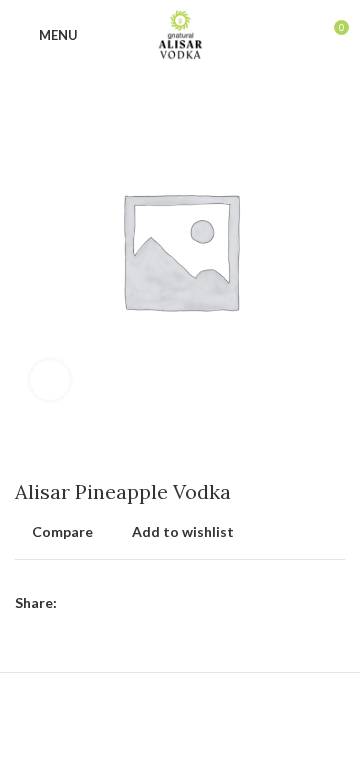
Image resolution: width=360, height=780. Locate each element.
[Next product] (335, 450)
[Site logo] (180, 33)
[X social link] (96, 603)
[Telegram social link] (165, 603)
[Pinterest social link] (119, 603)
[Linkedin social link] (142, 603)
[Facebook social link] (73, 603)
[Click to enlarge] (50, 380)
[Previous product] (295, 450)
